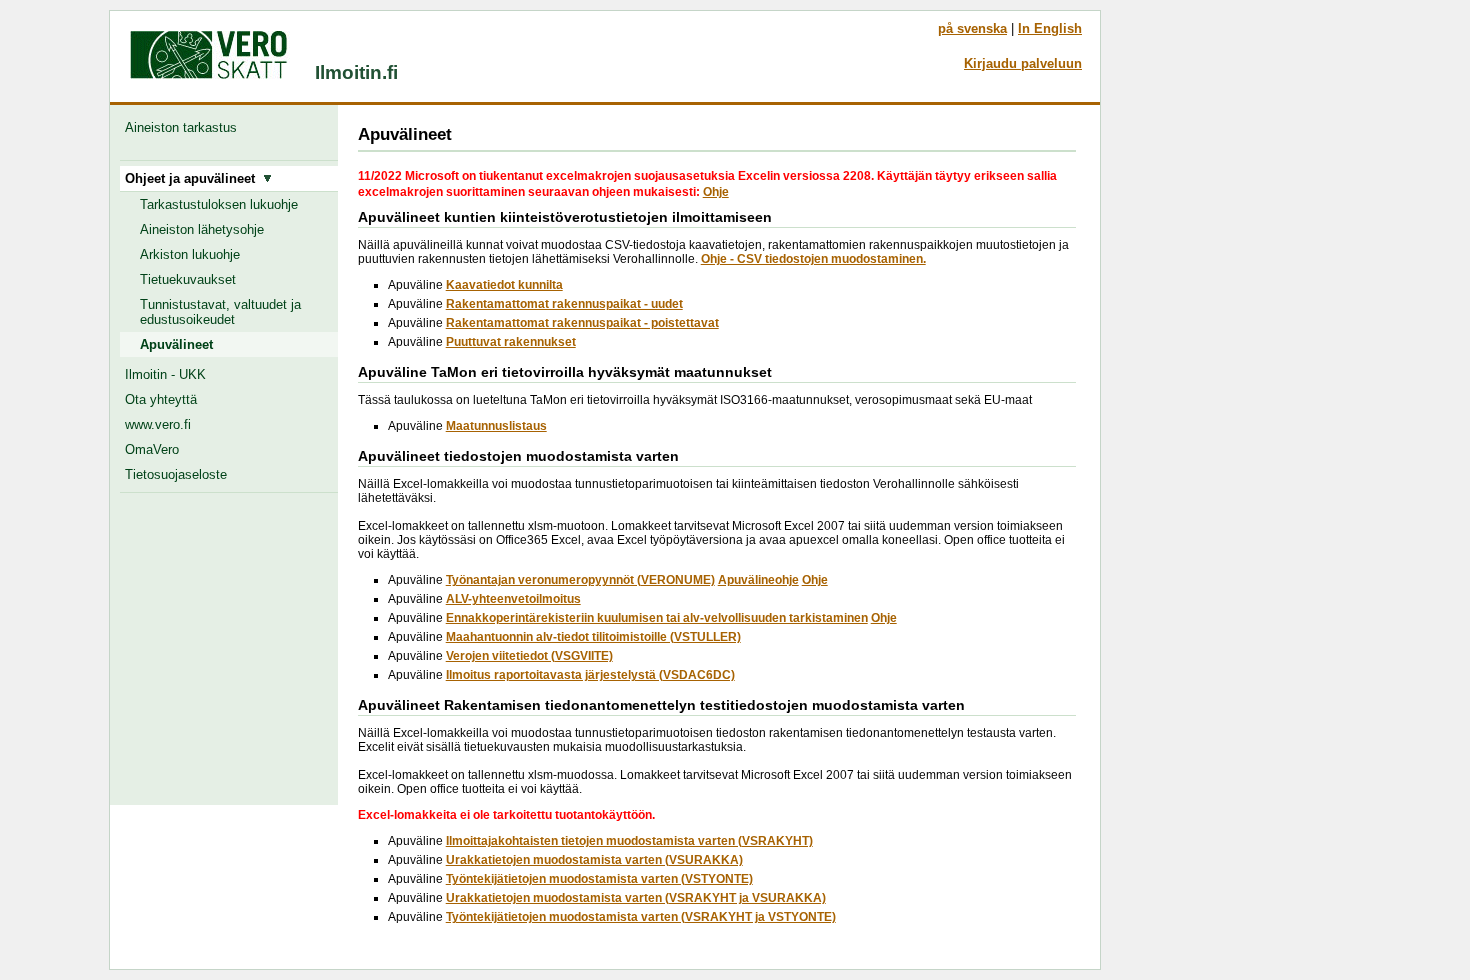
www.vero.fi (158, 424)
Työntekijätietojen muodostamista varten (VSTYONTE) (599, 879)
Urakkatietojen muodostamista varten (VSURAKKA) (594, 860)
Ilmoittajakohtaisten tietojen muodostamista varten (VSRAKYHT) (629, 841)
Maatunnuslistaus (496, 426)
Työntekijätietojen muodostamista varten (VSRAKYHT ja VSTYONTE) (641, 917)
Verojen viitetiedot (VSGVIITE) (529, 656)
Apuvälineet (176, 344)
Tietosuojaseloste (176, 474)
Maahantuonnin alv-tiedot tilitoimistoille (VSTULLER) (593, 637)
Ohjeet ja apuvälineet (194, 178)
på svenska (972, 28)
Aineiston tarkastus (185, 127)
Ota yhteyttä (161, 399)
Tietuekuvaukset (188, 279)
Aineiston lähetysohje (202, 229)
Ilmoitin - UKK (165, 374)
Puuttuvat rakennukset (511, 342)
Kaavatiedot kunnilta (504, 285)
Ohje (716, 192)
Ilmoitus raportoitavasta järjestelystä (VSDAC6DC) (590, 675)
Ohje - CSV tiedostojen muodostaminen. (813, 259)
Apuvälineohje (758, 580)
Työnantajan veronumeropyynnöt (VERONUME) (580, 580)
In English (1050, 28)
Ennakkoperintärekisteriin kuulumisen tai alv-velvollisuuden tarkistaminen (657, 618)
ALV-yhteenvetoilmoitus (513, 599)
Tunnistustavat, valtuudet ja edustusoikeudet (220, 312)
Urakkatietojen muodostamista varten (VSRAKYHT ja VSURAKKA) (636, 898)
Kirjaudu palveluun (1023, 63)
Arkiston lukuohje (190, 254)
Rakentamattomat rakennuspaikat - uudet (564, 304)
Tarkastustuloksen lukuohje (219, 204)
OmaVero (152, 449)
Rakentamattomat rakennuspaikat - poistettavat (582, 323)
